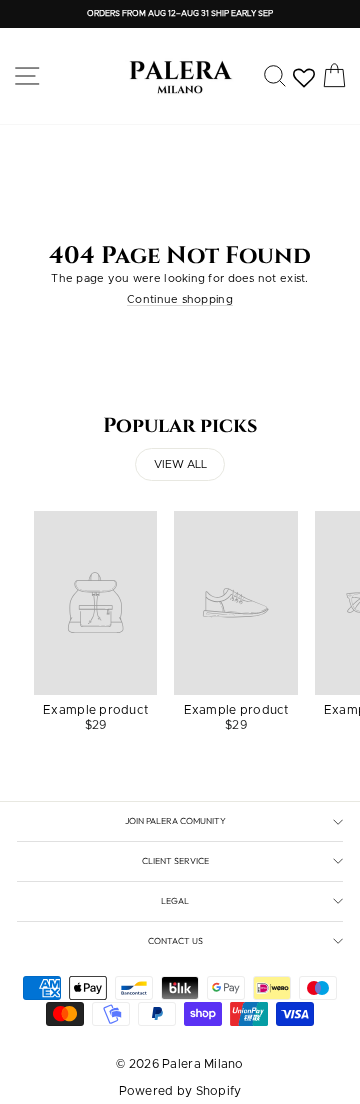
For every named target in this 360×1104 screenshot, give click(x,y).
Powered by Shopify (180, 1091)
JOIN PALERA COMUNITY (175, 820)
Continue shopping (180, 299)
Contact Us (175, 940)
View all (180, 464)
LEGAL (175, 900)
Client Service (175, 860)
